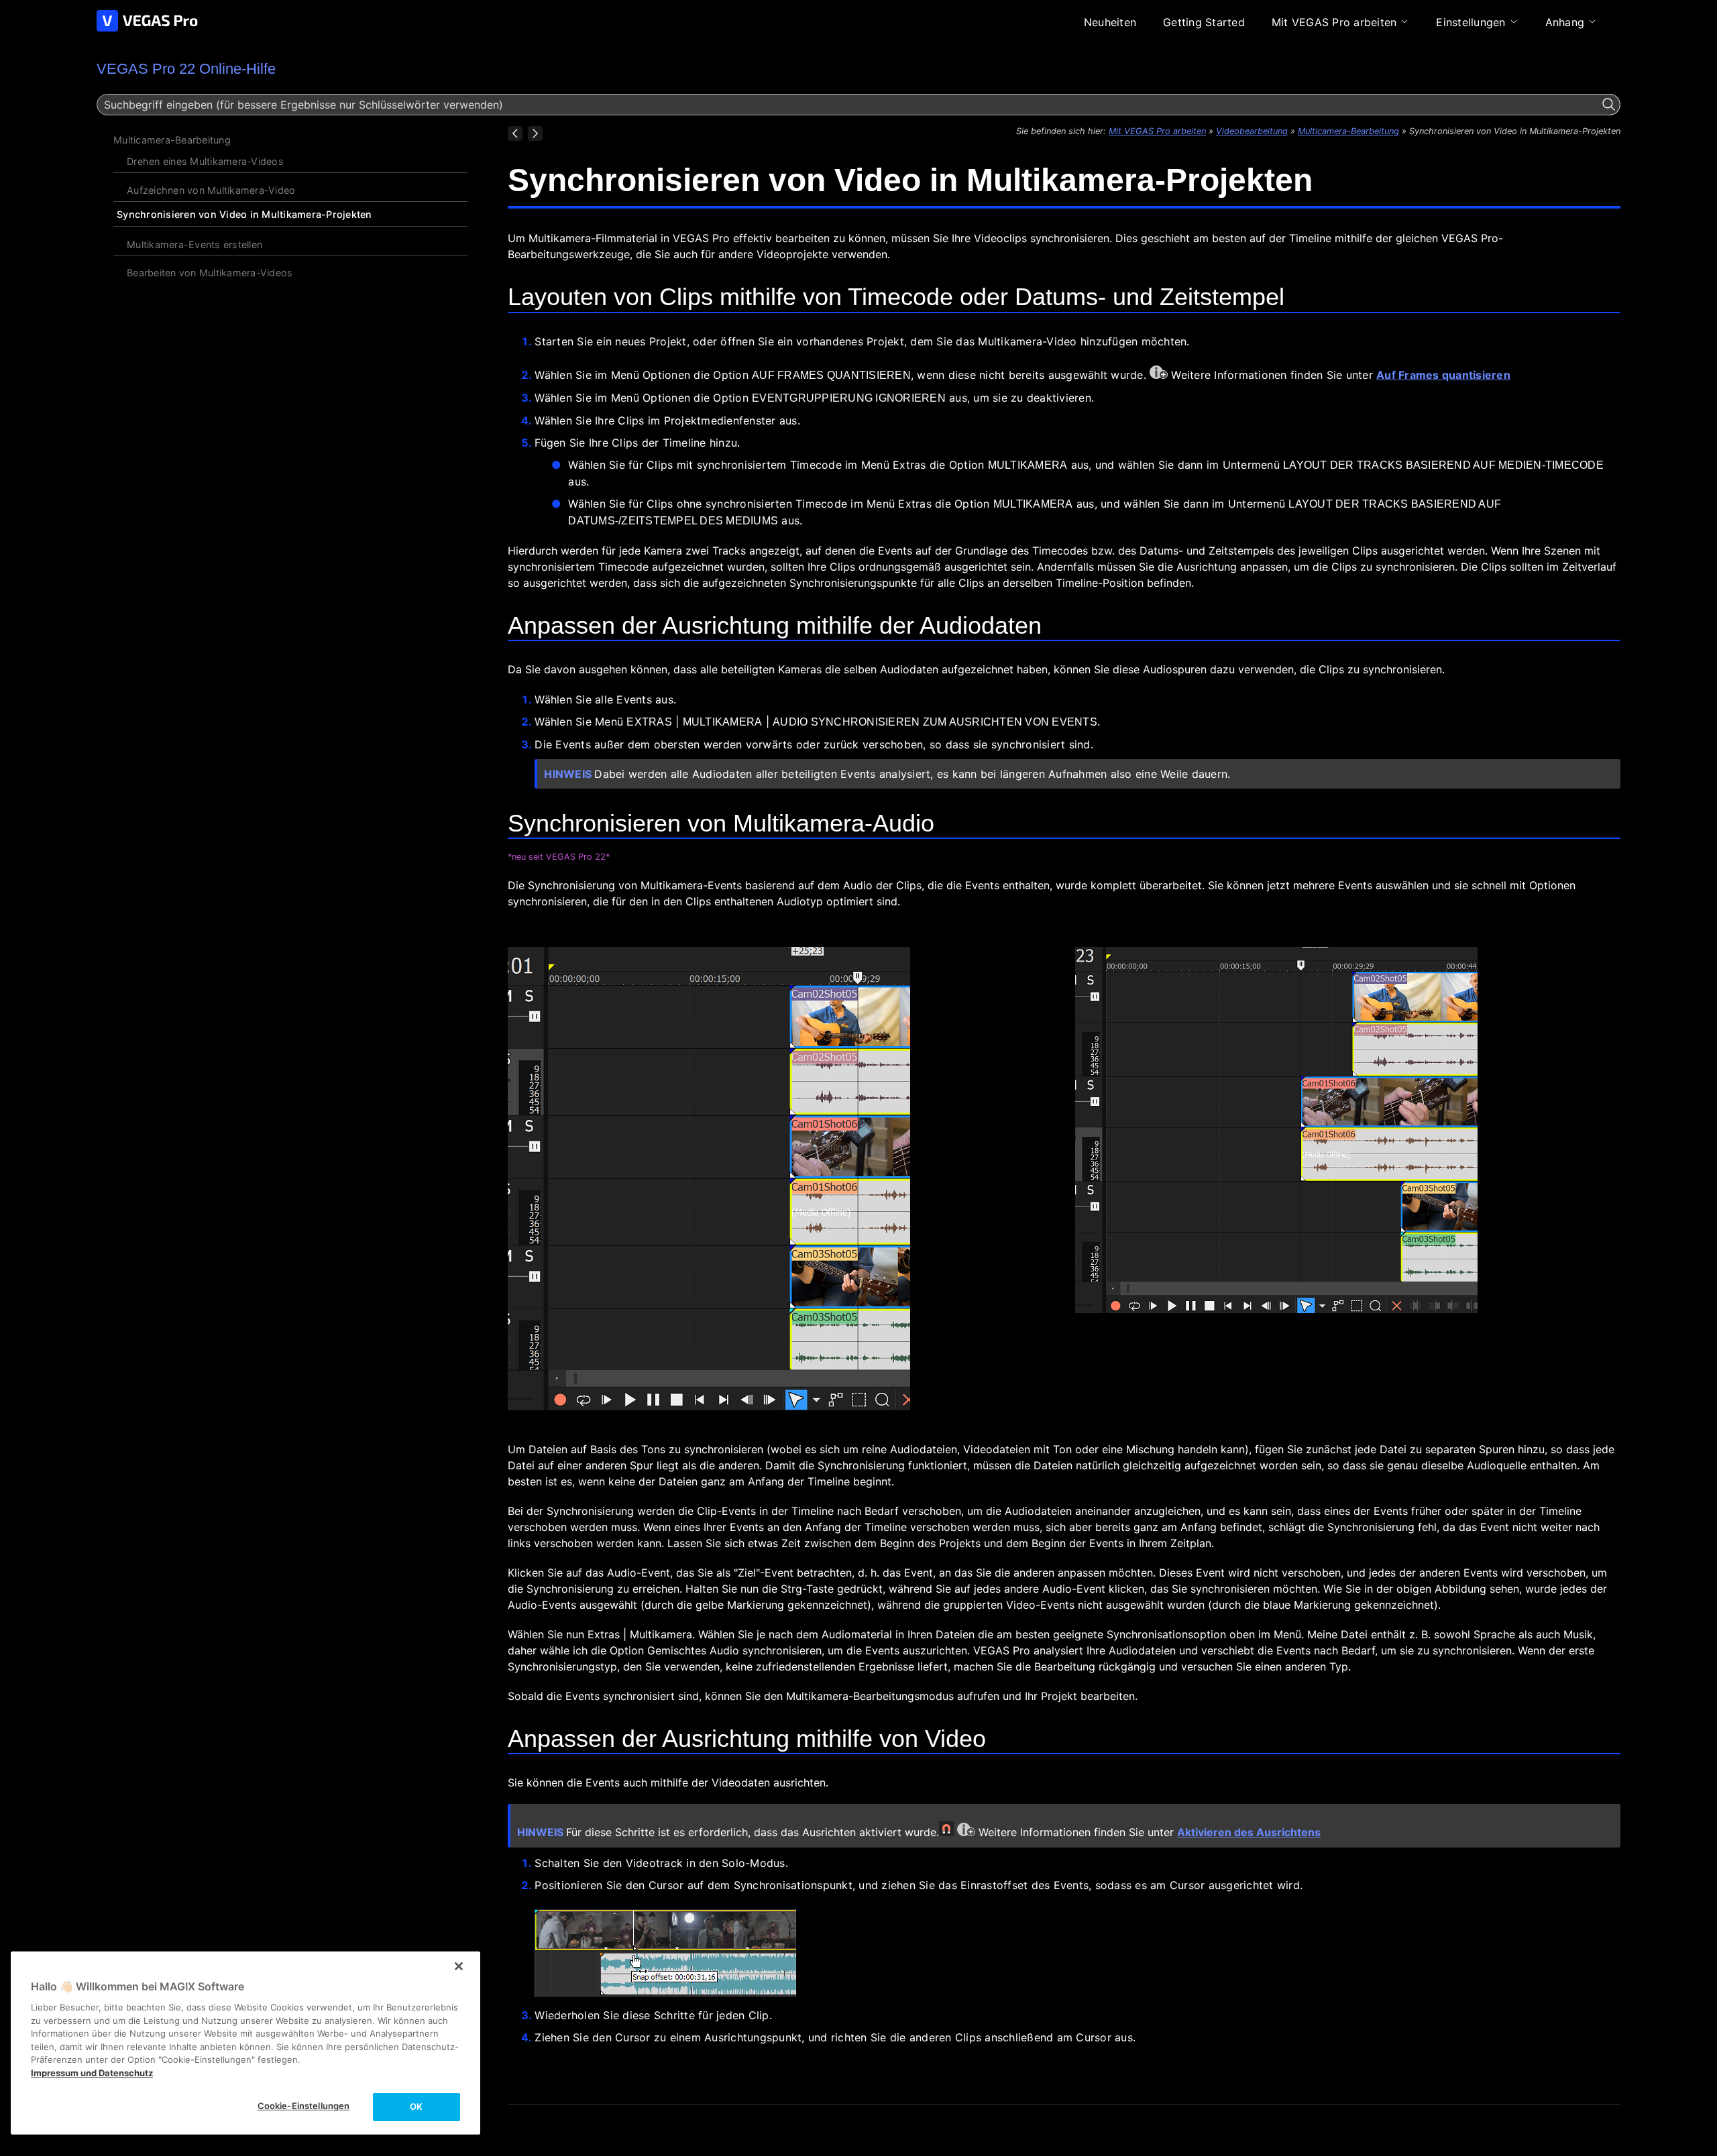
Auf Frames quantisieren (1443, 375)
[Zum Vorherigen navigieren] (515, 133)
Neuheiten (1110, 22)
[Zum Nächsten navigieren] (535, 133)
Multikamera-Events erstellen (195, 244)
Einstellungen (1471, 22)
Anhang (1565, 22)
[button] (1609, 105)
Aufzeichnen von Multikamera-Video (211, 190)
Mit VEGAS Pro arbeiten (1334, 22)
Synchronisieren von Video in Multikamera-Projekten (244, 214)
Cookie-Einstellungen (304, 2106)
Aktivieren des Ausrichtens (1249, 1832)
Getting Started (1204, 22)
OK (416, 2106)
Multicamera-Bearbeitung (172, 140)
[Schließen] (459, 1966)
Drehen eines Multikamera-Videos (205, 161)
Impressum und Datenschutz (92, 2073)
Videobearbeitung (1252, 131)
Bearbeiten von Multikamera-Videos (210, 273)
